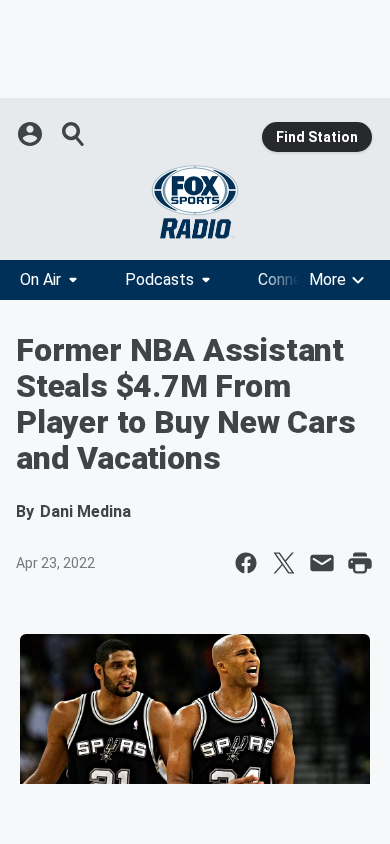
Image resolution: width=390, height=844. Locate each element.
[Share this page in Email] (322, 563)
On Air (40, 279)
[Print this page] (360, 563)
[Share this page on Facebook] (246, 563)
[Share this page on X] (284, 563)
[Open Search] (74, 134)
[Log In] (32, 134)
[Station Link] (195, 202)
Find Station (317, 137)
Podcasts (159, 279)
